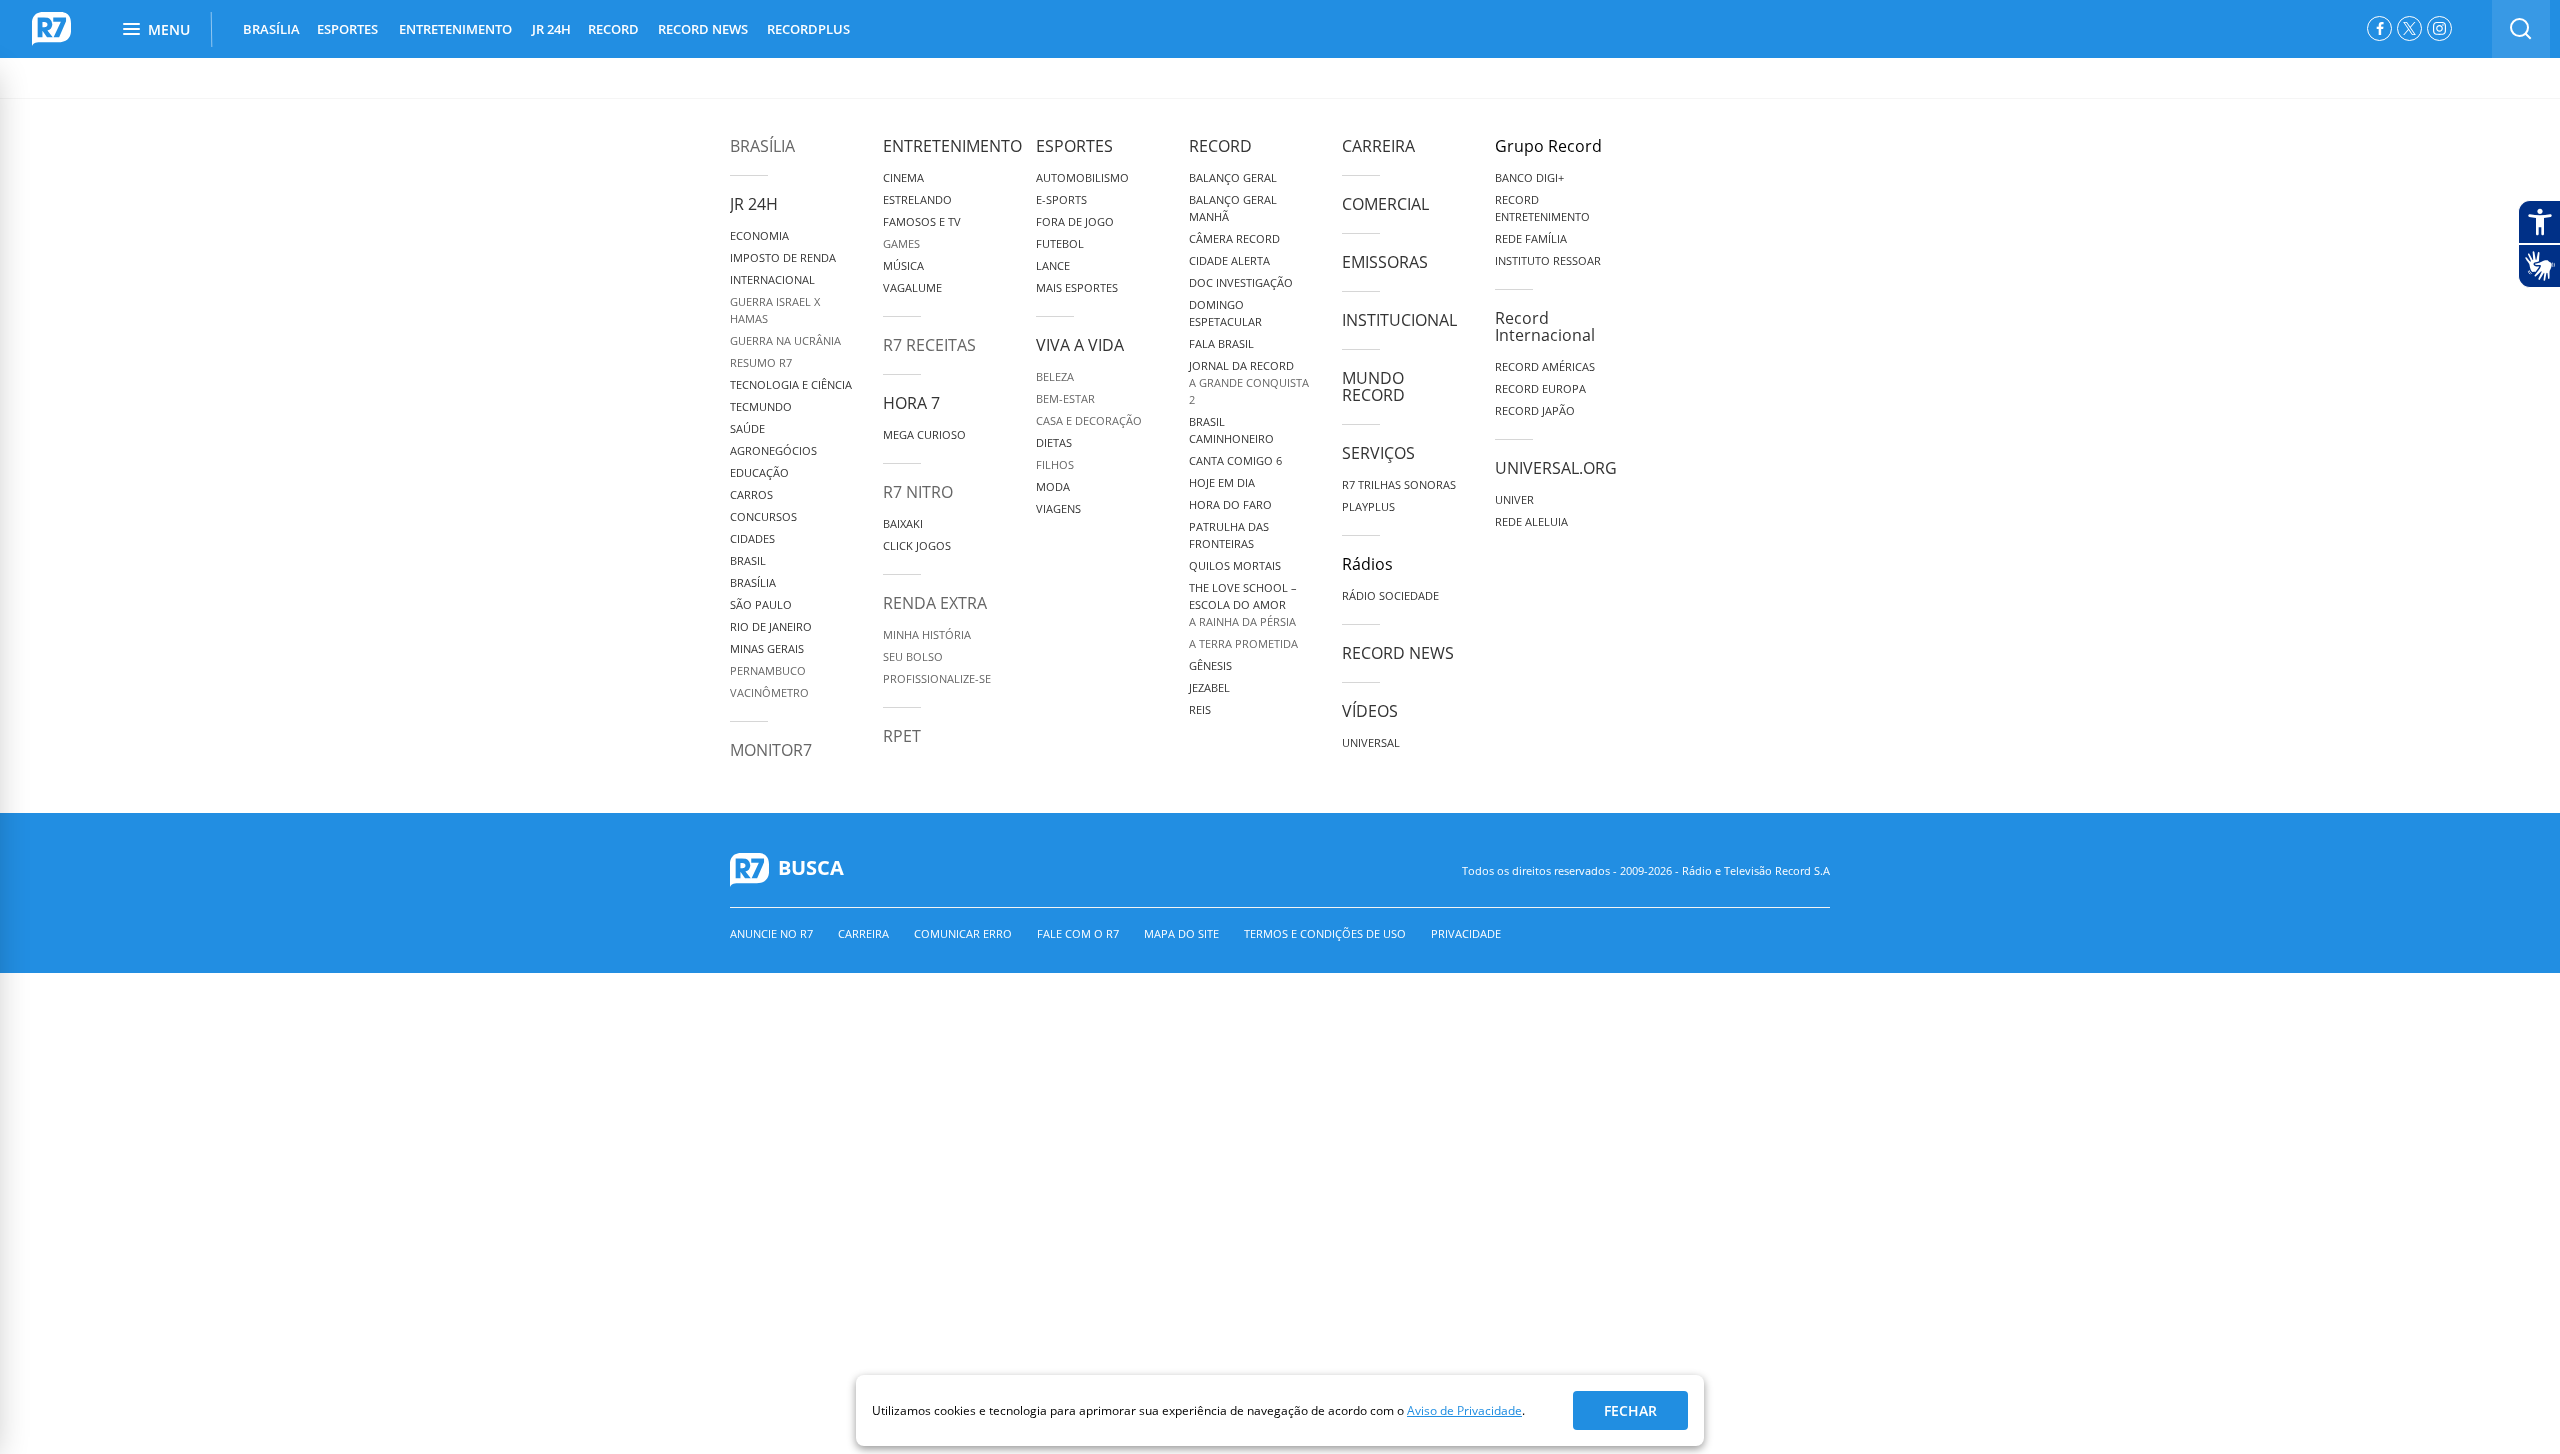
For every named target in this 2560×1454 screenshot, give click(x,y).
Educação (759, 472)
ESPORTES (347, 29)
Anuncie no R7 (771, 933)
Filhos (1055, 464)
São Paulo (761, 604)
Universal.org (1556, 468)
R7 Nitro (918, 492)
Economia (759, 235)
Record (1220, 146)
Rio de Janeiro (771, 626)
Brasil (748, 560)
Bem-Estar (1065, 398)
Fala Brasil (1221, 343)
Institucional (1399, 320)
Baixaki (903, 523)
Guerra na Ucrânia (785, 340)
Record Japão (1535, 410)
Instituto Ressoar (1548, 260)
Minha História (927, 634)
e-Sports (1061, 199)
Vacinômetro (769, 692)
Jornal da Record (1241, 365)
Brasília (762, 146)
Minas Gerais (767, 648)
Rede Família (1531, 238)
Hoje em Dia (1222, 482)
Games (901, 243)
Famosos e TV (922, 221)
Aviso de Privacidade (1464, 1410)
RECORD (613, 29)
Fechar (1630, 1410)
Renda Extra (935, 603)
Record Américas (1545, 366)
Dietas (1054, 442)
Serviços (1378, 453)
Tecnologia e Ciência (791, 384)
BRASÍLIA (271, 29)
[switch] (2521, 29)
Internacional (772, 279)
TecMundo (761, 406)
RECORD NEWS (703, 29)
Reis (1200, 709)
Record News (1398, 653)
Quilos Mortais (1235, 565)
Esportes (1074, 146)
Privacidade (1466, 933)
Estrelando (917, 199)
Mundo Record (1373, 386)
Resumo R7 (761, 362)
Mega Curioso (924, 434)
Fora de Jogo (1075, 221)
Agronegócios (773, 450)
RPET (902, 736)
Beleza (1055, 376)
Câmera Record (1234, 238)
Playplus (1368, 506)
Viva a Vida (1080, 345)
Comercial (1385, 204)
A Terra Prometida (1243, 643)
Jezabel (1209, 687)
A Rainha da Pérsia (1242, 621)
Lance (1053, 265)
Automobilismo (1082, 177)
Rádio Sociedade (1390, 595)
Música (903, 265)
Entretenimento (952, 146)
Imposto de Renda (783, 257)
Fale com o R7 (1078, 933)
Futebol (1060, 243)
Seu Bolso (913, 656)
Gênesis (1210, 665)
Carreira (1378, 146)
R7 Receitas (929, 345)
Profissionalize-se (937, 678)
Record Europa (1540, 388)
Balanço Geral (1233, 177)
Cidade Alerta (1229, 260)
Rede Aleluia (1531, 521)
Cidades (752, 538)
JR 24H (551, 29)
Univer (1514, 499)
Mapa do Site (1181, 933)
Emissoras (1385, 262)
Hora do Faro (1230, 504)
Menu (169, 29)
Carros (751, 494)
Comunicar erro (963, 933)
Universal (1371, 742)
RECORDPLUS (808, 29)
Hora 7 (911, 403)
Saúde (747, 428)
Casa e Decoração (1089, 420)
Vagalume (912, 287)
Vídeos (1370, 711)
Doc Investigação (1241, 282)
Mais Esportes (1077, 287)
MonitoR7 (771, 750)
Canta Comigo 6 (1235, 460)
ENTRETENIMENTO (455, 29)
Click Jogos (917, 545)
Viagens (1058, 508)
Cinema (903, 177)
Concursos (763, 516)
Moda (1053, 486)
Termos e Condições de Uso (1325, 933)
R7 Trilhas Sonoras (1399, 484)
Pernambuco (768, 670)
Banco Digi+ (1529, 177)
